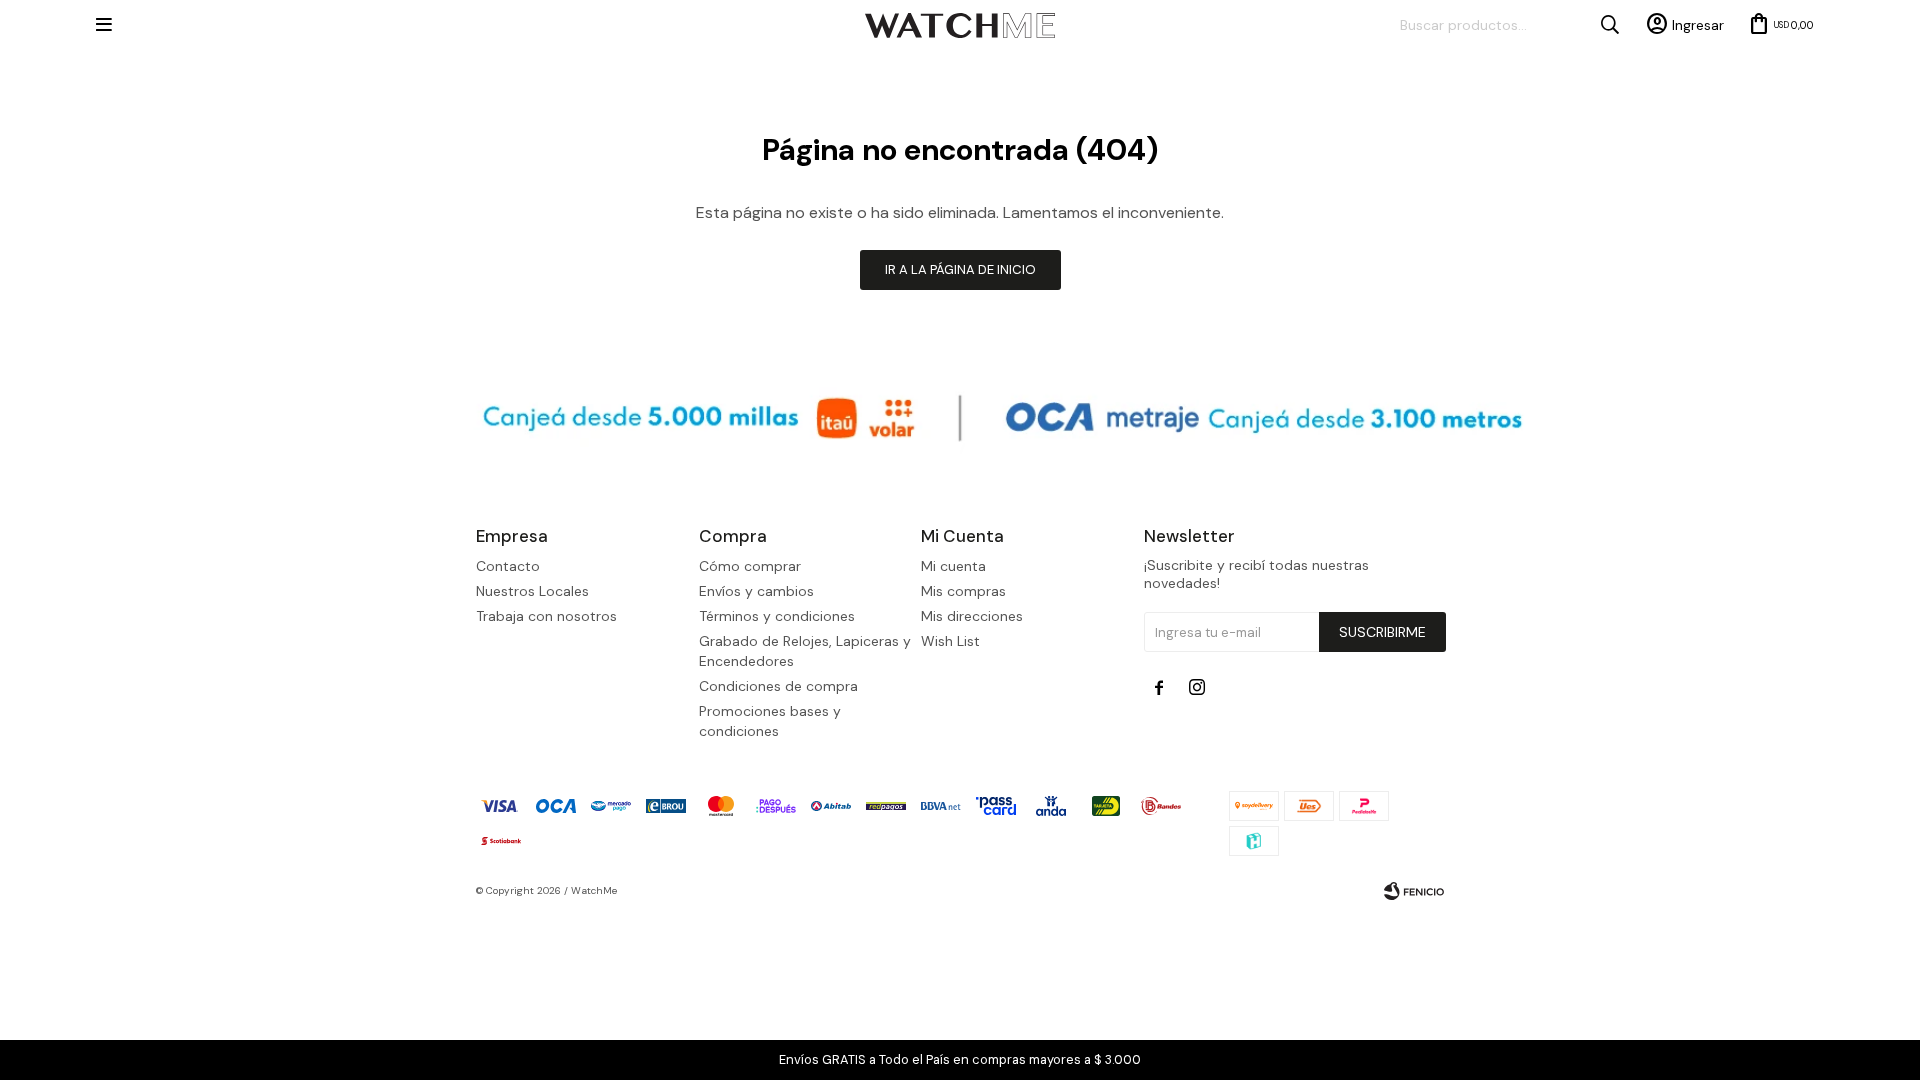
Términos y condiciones (777, 616)
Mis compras (963, 591)
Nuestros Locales (532, 591)
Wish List (950, 641)
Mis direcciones (972, 616)
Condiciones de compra (778, 686)
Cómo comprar (750, 566)
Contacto (508, 566)
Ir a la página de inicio (960, 269)
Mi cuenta (953, 566)
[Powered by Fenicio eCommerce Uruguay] (1414, 891)
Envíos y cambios (756, 591)
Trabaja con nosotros (546, 616)
